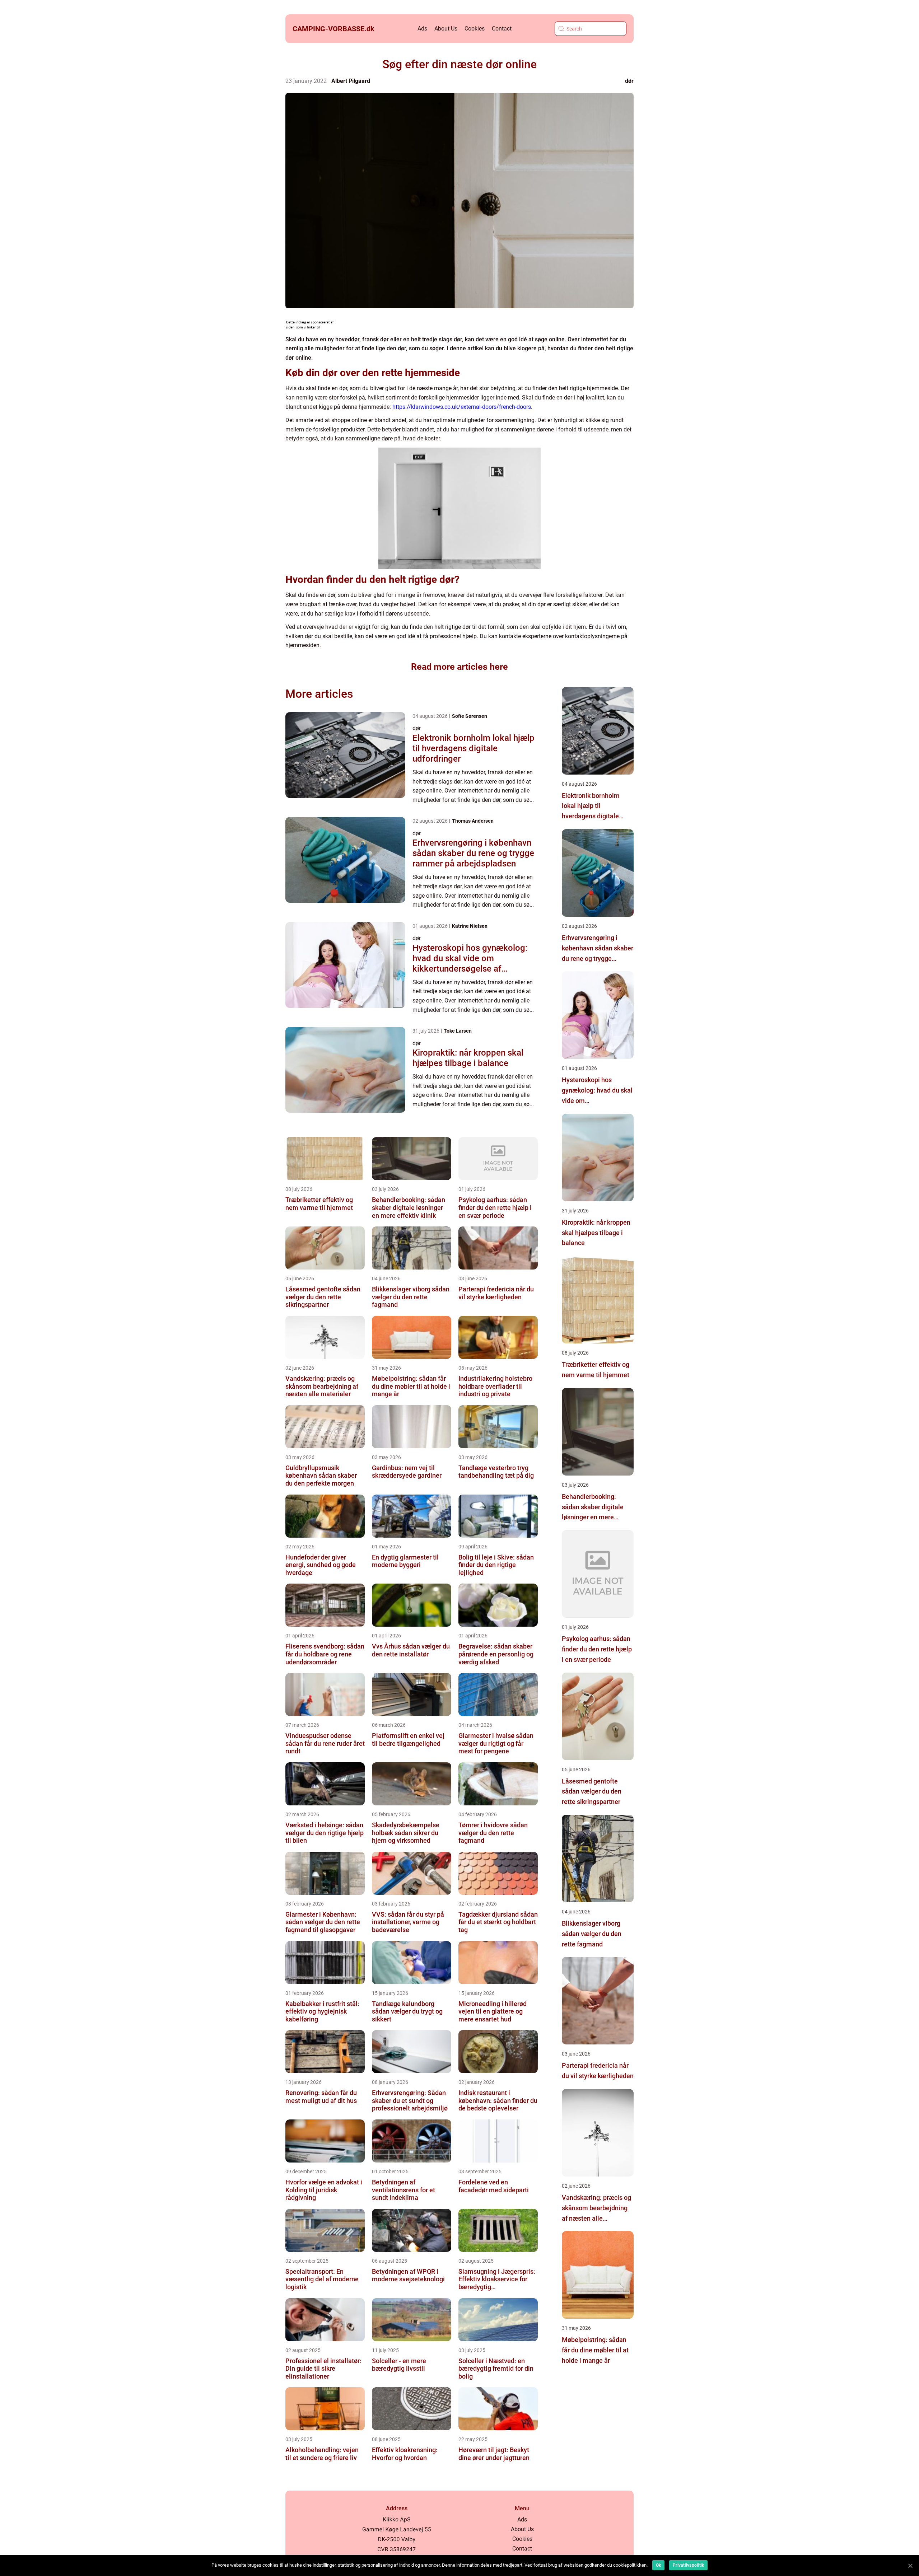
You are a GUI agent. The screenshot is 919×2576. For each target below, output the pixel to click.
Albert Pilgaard (351, 81)
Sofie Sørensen (470, 716)
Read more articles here (459, 667)
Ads (422, 29)
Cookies (475, 29)
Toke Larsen (458, 1031)
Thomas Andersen (473, 821)
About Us (446, 29)
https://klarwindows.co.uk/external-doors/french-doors (462, 407)
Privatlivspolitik (688, 2565)
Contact (502, 29)
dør (629, 81)
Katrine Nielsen (470, 926)
